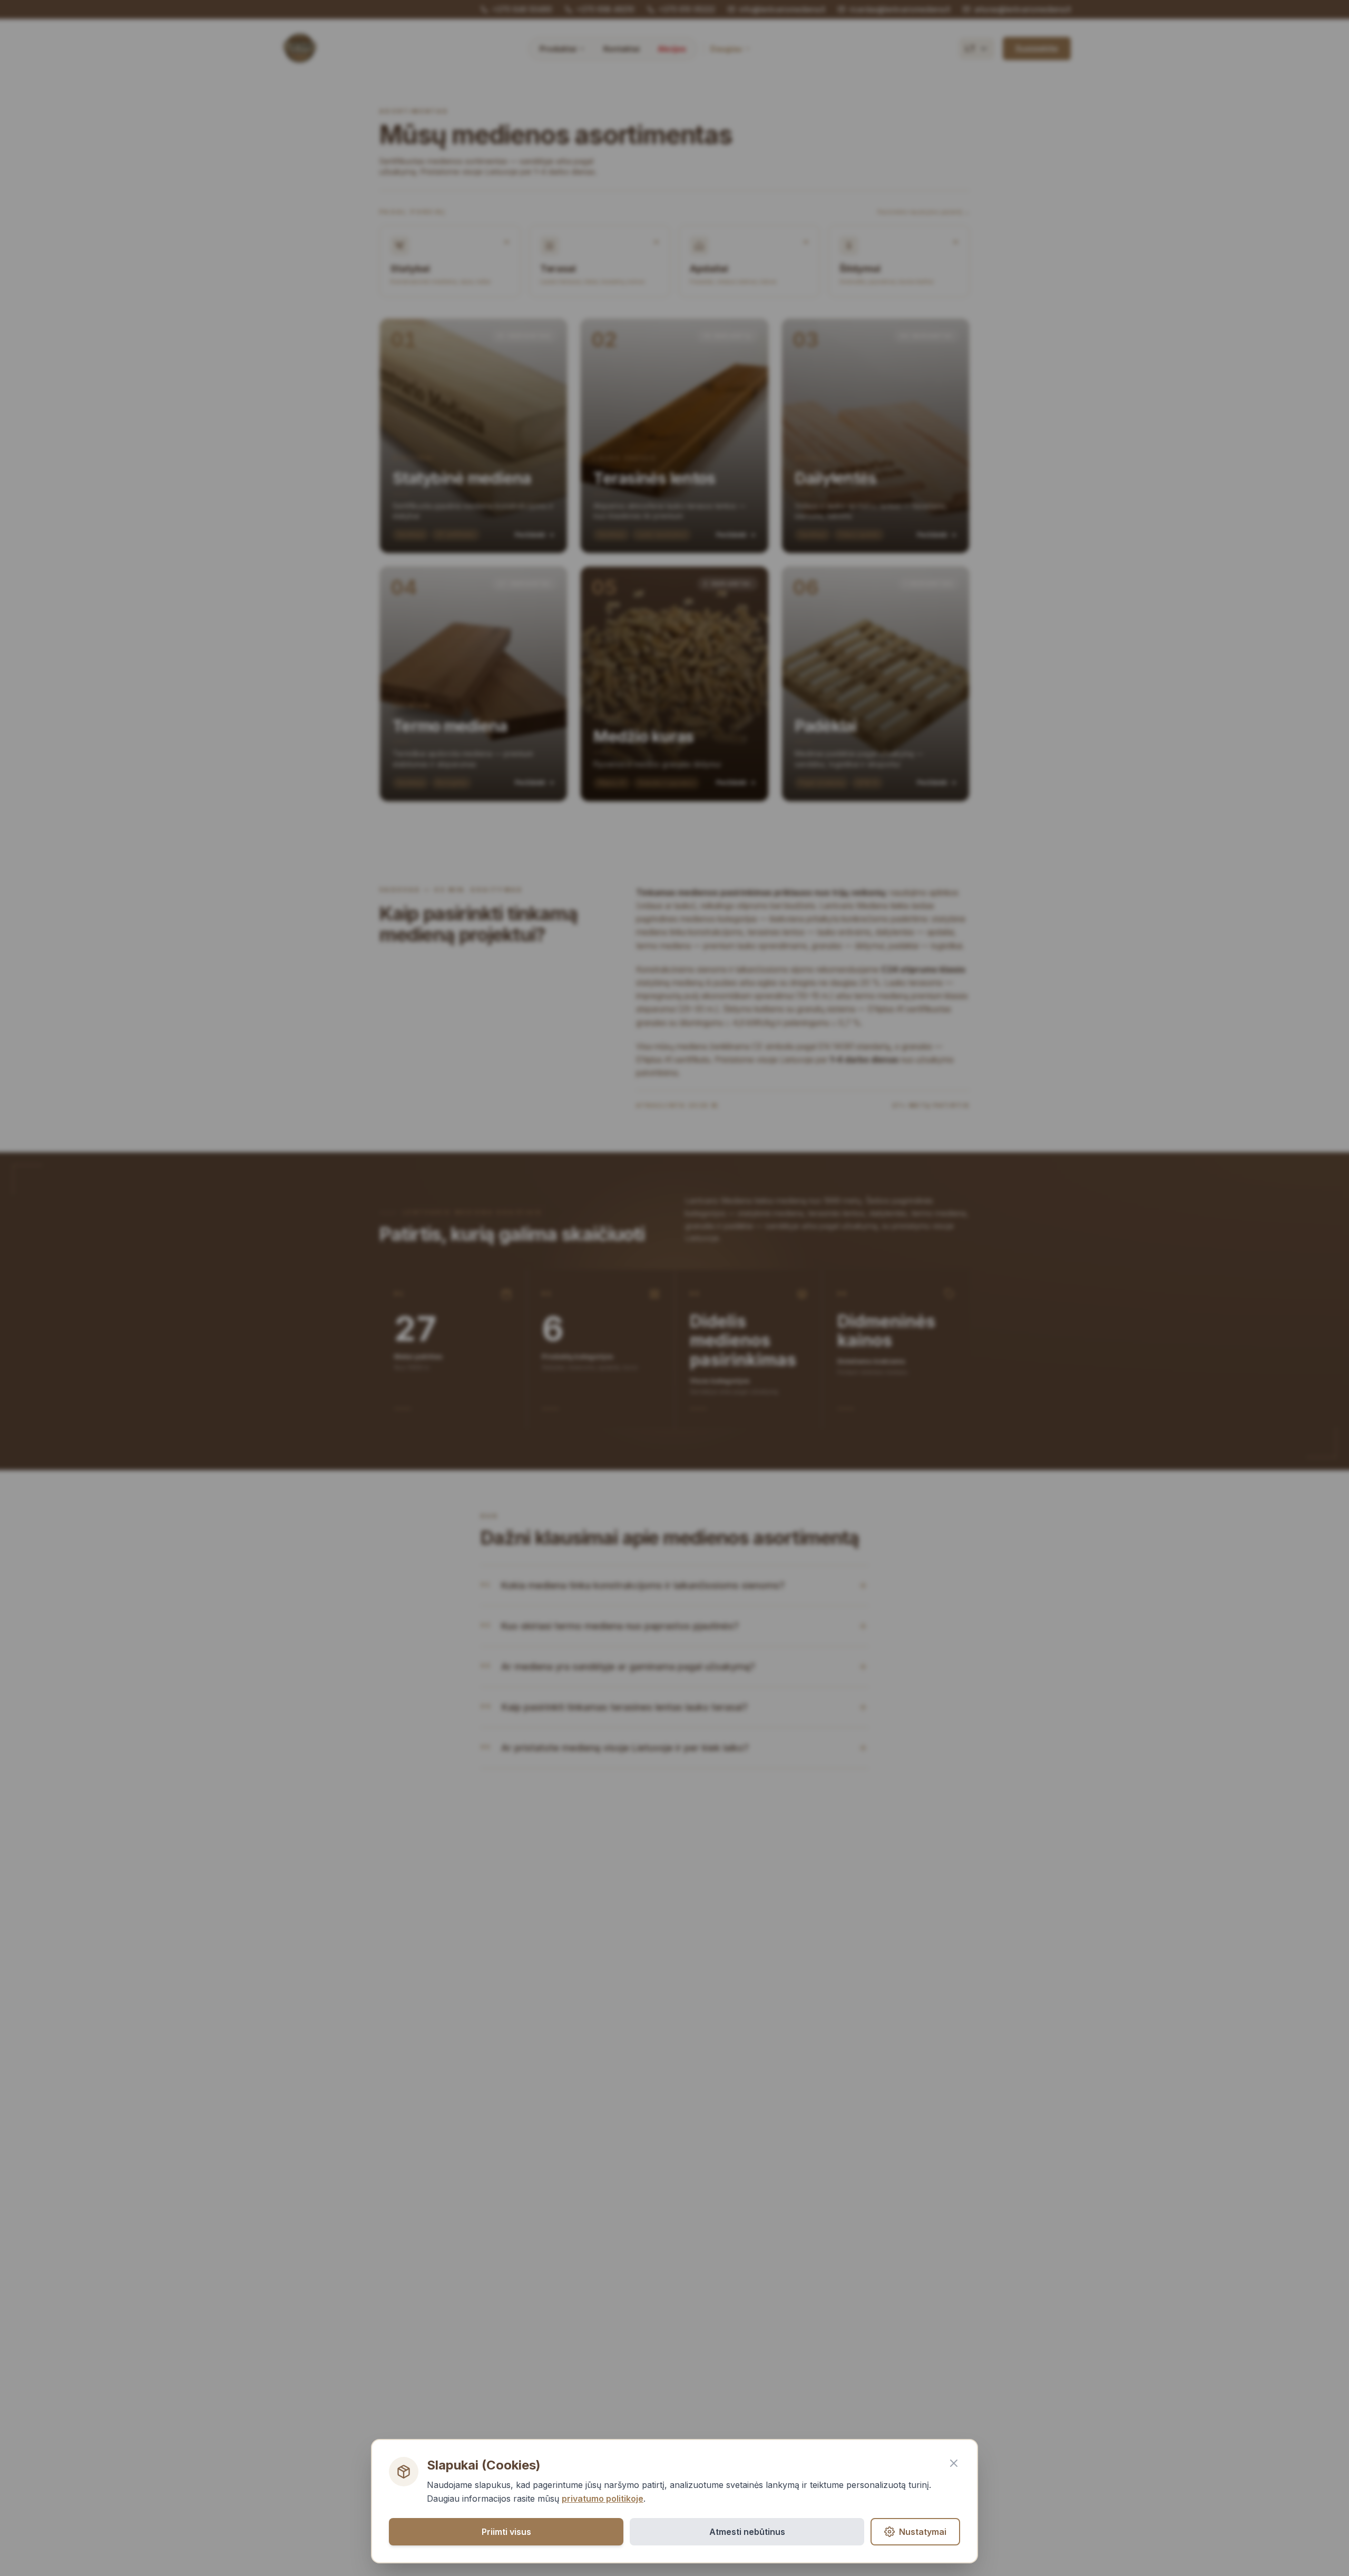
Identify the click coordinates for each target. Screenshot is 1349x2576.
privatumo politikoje (603, 2499)
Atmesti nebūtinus (747, 2532)
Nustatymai (923, 2532)
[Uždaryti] (954, 2463)
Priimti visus (506, 2532)
